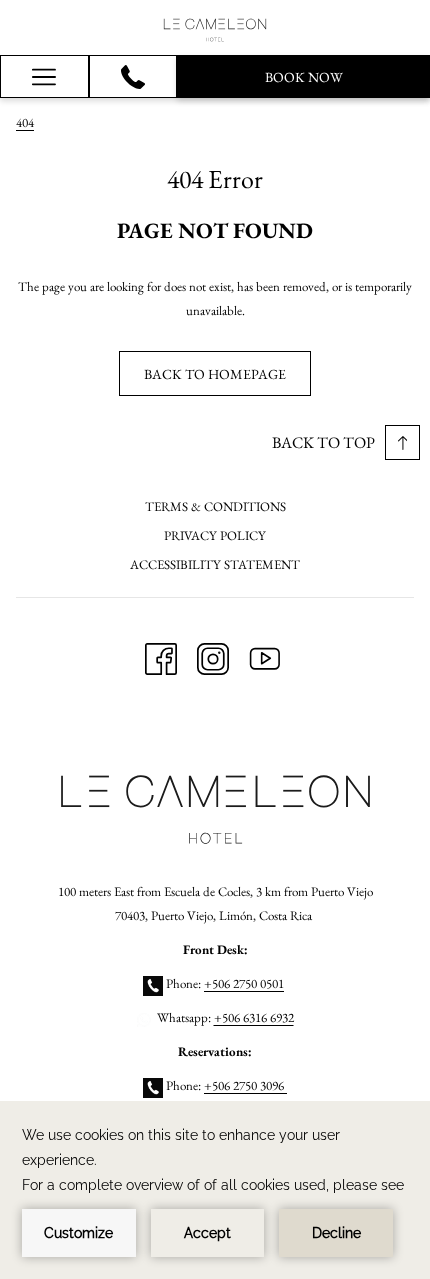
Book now (304, 77)
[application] (215, 1190)
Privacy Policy (215, 535)
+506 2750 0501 (244, 983)
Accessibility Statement (215, 564)
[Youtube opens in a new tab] (265, 655)
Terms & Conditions (215, 506)
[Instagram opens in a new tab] (213, 655)
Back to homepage (215, 374)
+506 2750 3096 (245, 1085)
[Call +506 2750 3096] (133, 77)
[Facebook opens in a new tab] (161, 655)
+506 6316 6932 (254, 1017)
